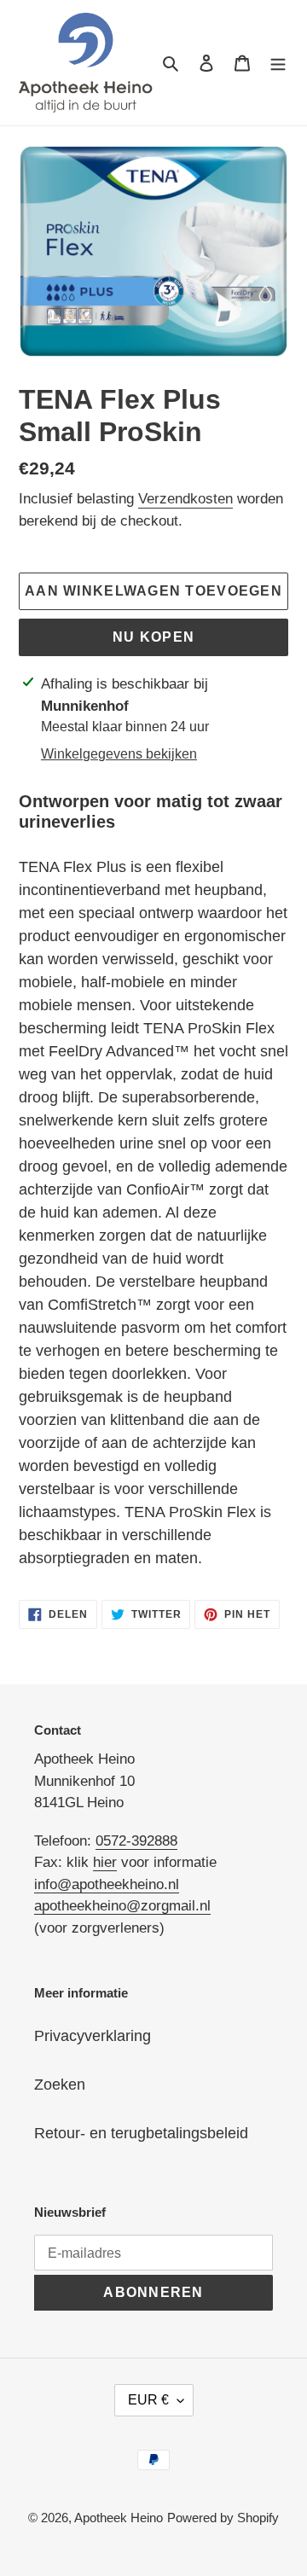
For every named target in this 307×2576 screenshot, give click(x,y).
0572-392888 (136, 1841)
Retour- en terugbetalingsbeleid (141, 2133)
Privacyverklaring (93, 2036)
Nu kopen (153, 637)
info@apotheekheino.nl (107, 1884)
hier (105, 1862)
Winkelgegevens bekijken (119, 754)
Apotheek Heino (119, 2518)
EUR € (148, 2400)
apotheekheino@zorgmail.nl (122, 1906)
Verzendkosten (185, 499)
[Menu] (278, 63)
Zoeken (60, 2085)
